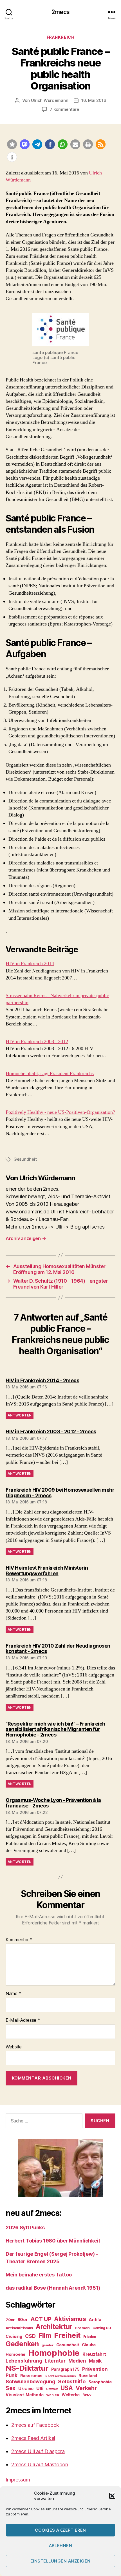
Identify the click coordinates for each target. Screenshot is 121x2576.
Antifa (95, 2319)
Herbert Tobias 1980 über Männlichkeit (53, 2241)
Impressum (18, 2480)
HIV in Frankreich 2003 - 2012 (37, 1042)
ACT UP (41, 2319)
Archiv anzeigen (26, 1238)
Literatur (55, 2361)
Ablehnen (61, 2546)
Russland (88, 2376)
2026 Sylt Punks (25, 2227)
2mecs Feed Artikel (33, 2438)
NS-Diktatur (27, 2368)
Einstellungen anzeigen (60, 2561)
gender (48, 2345)
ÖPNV (87, 2395)
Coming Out (102, 2328)
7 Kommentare (64, 109)
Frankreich (60, 37)
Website (14, 2047)
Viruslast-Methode (24, 2395)
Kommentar (19, 1940)
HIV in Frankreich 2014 (30, 964)
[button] (112, 2496)
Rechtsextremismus (60, 2376)
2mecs (60, 12)
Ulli (40, 2388)
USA (67, 2388)
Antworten (20, 1415)
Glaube (89, 2345)
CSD (30, 2336)
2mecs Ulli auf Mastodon (40, 2465)
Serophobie (100, 2382)
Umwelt (52, 2389)
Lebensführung (24, 2361)
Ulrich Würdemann (50, 100)
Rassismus (32, 2376)
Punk (12, 2375)
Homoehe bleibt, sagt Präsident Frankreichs (50, 1074)
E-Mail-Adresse (23, 2020)
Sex (11, 2388)
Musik (95, 2361)
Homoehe (15, 2354)
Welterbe (71, 2395)
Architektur (54, 2327)
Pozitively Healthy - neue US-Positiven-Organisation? (60, 1112)
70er (10, 2320)
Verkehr (86, 2388)
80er (23, 2320)
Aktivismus (70, 2319)
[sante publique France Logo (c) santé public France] (60, 330)
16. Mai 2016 (94, 100)
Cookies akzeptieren (60, 2530)
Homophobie (54, 2353)
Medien (77, 2361)
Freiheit (67, 2335)
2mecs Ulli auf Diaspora (38, 2451)
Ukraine (26, 2388)
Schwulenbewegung (31, 2381)
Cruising (14, 2336)
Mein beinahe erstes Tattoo (39, 2275)
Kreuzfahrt (94, 2354)
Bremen (82, 2328)
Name (13, 1994)
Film (45, 2335)
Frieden (90, 2337)
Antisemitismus (19, 2328)
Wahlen (52, 2395)
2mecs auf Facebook (35, 2425)
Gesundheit (25, 1159)
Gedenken (22, 2344)
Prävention (95, 2369)
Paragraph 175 (65, 2369)
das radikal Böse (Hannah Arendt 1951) (53, 2288)
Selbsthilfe (72, 2381)
